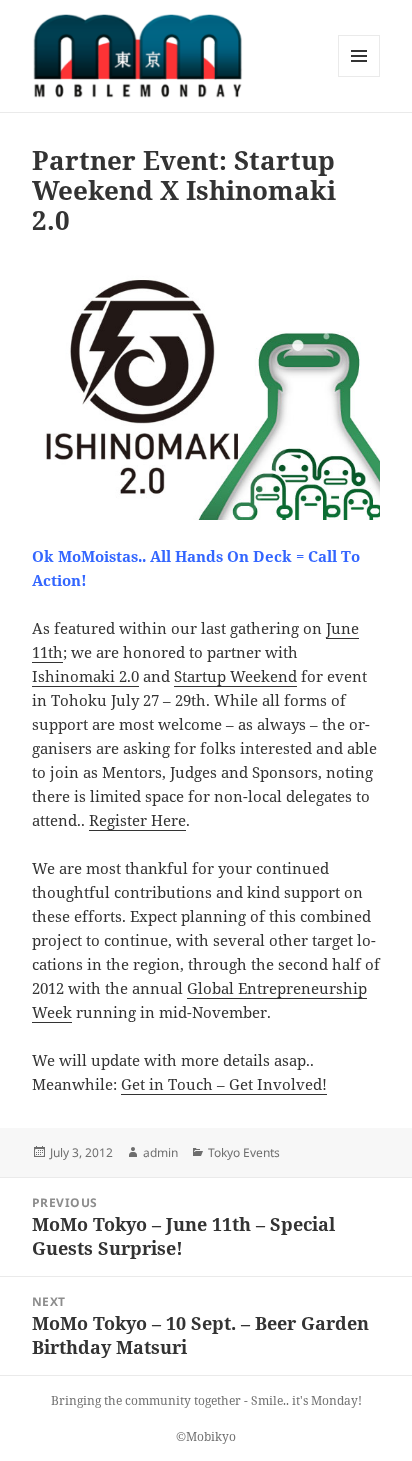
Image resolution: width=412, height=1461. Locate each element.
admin (160, 1152)
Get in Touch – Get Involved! (224, 1084)
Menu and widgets (359, 76)
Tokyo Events (244, 1152)
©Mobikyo (206, 1436)
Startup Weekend (235, 676)
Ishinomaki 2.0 (85, 676)
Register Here (137, 820)
